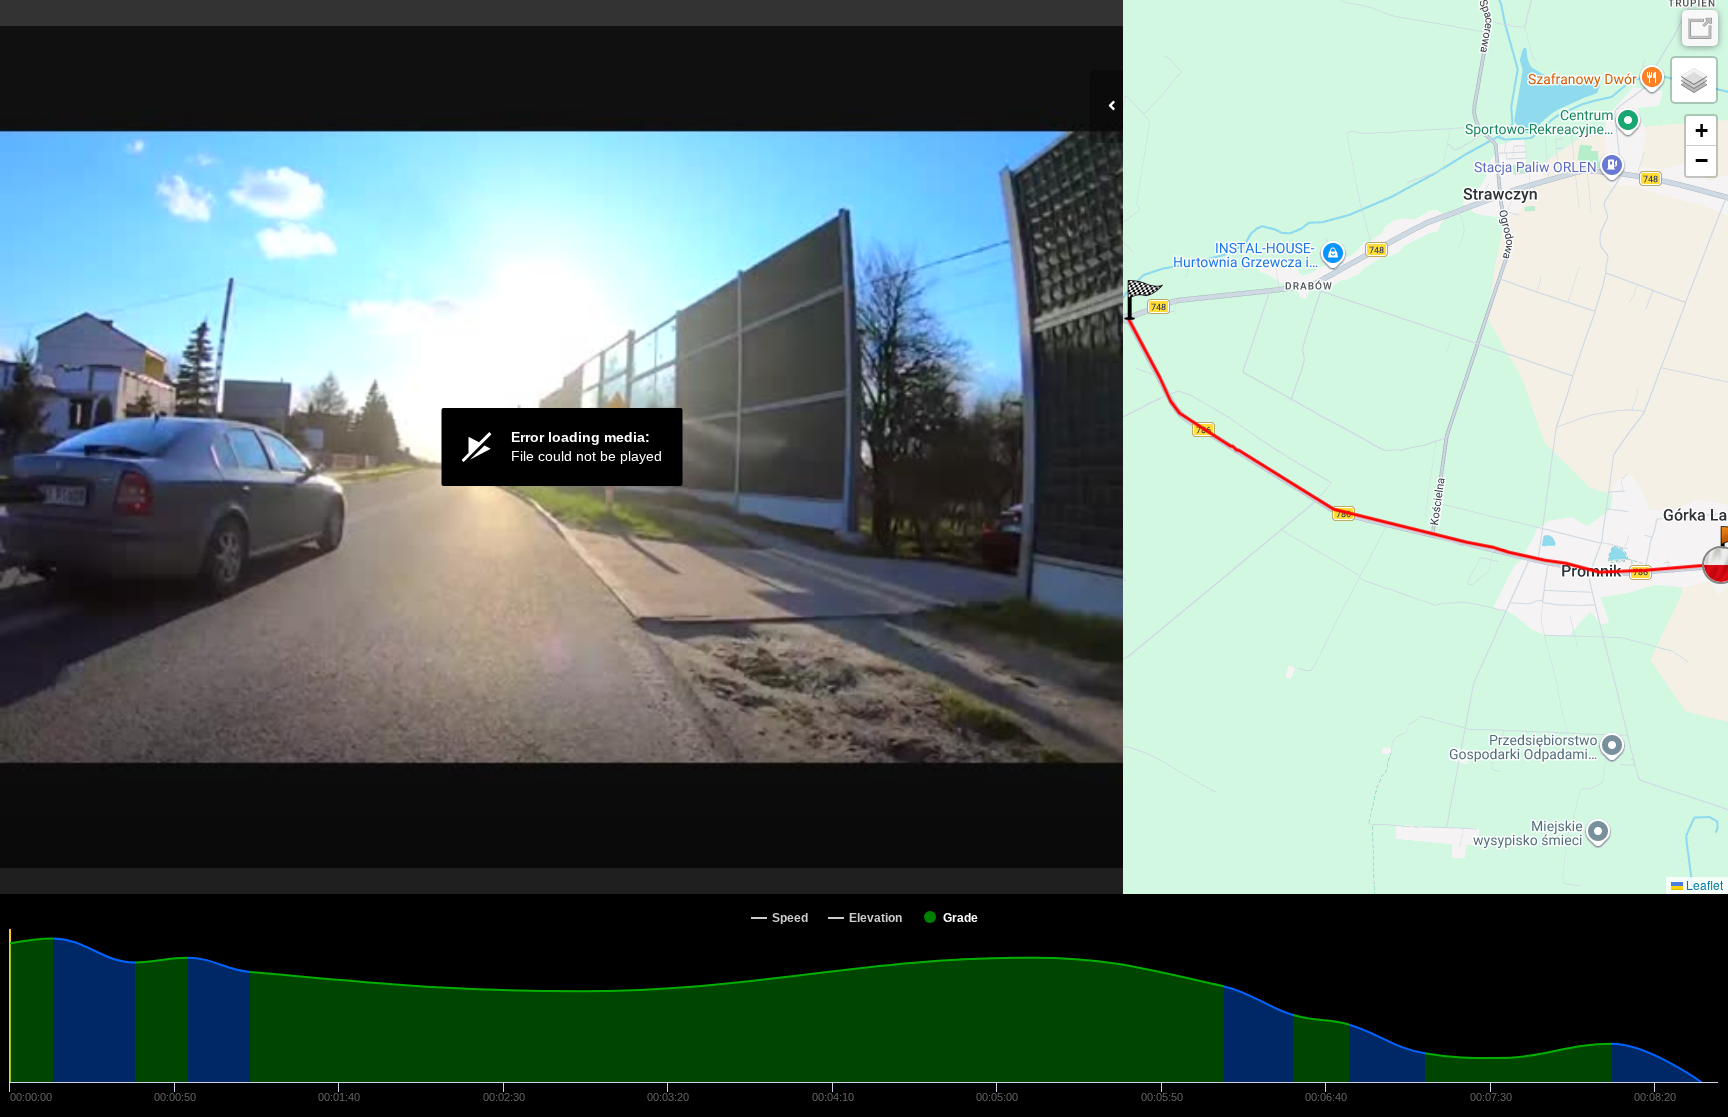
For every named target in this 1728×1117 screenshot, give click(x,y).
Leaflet (1703, 884)
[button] (1143, 300)
